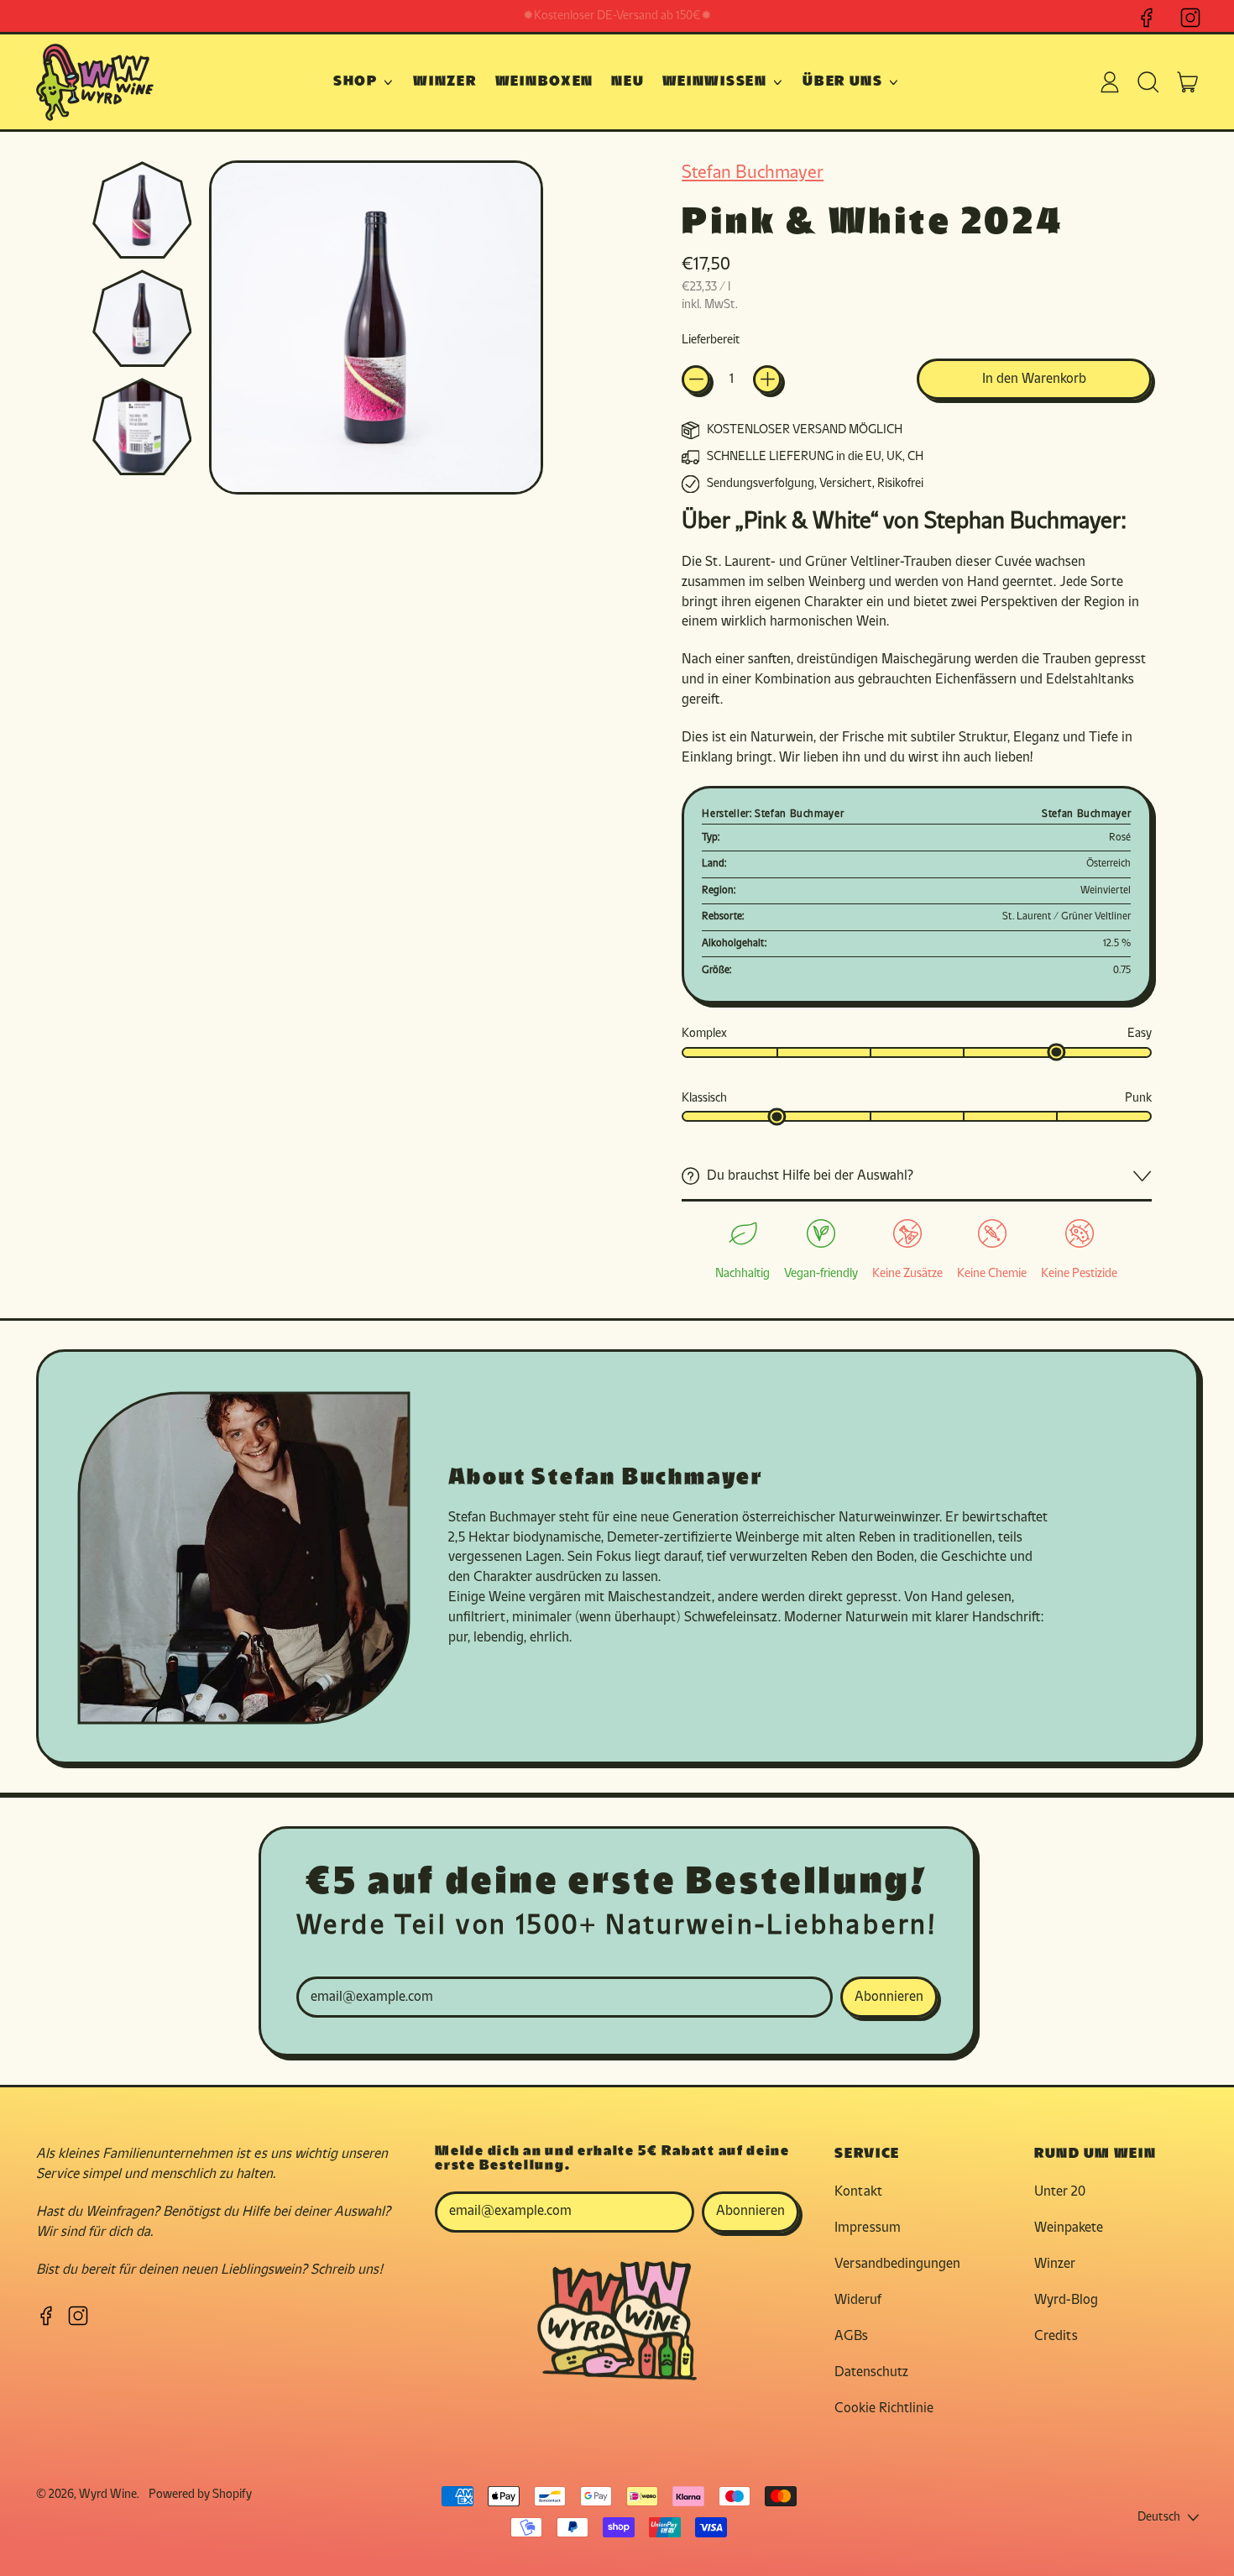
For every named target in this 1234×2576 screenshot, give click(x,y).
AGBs (851, 2336)
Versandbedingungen (897, 2264)
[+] (767, 380)
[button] (1149, 82)
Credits (1056, 2336)
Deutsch (1159, 2518)
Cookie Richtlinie (884, 2408)
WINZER (445, 82)
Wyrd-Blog (1066, 2300)
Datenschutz (871, 2372)
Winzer (1055, 2264)
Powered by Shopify (200, 2495)
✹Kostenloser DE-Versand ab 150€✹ (617, 16)
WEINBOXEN (544, 82)
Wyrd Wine (108, 2495)
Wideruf (858, 2300)
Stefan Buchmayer (753, 173)
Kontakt (858, 2192)
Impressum (868, 2228)
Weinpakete (1069, 2228)
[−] (696, 380)
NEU (627, 82)
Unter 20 (1060, 2192)
